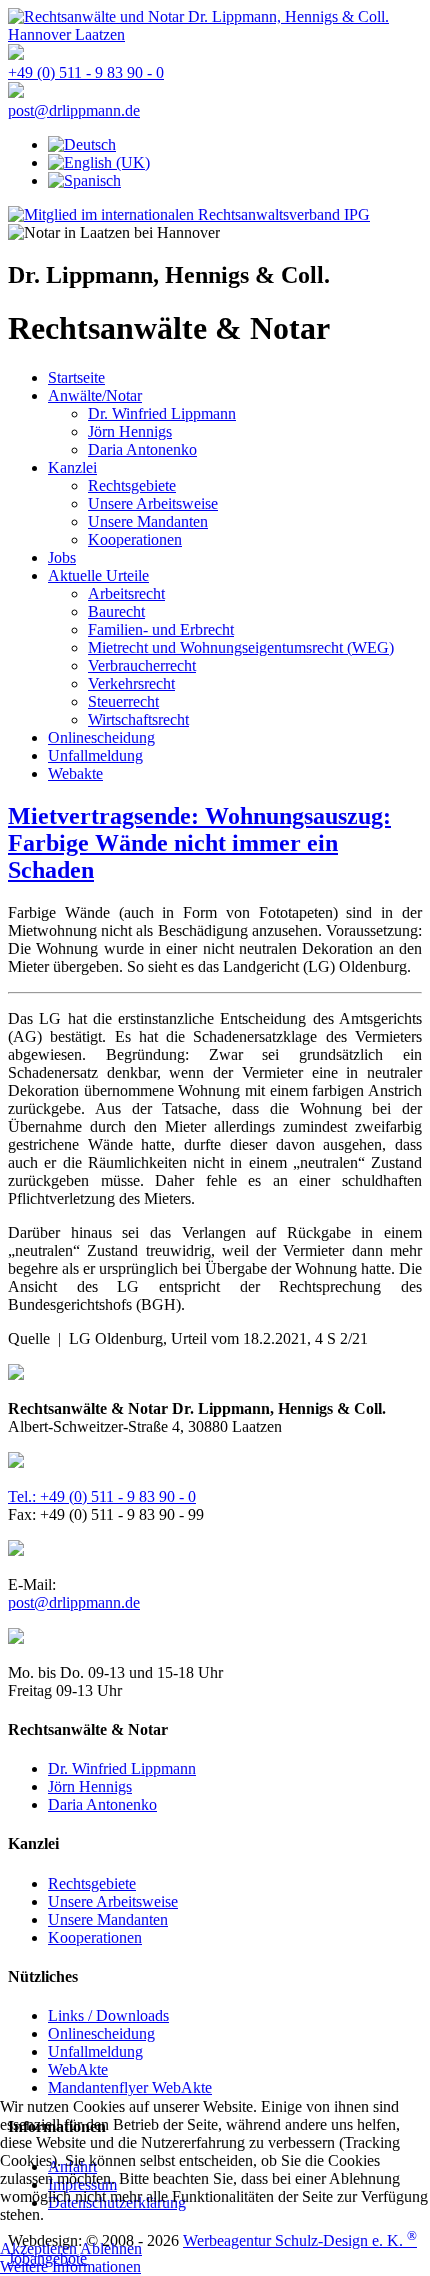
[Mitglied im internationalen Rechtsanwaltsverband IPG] (189, 214)
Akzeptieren (38, 2248)
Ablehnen (111, 2248)
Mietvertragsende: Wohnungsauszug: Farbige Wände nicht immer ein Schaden (199, 843)
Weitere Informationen (70, 2266)
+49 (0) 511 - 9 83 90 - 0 (86, 72)
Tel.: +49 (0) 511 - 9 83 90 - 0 (102, 1496)
